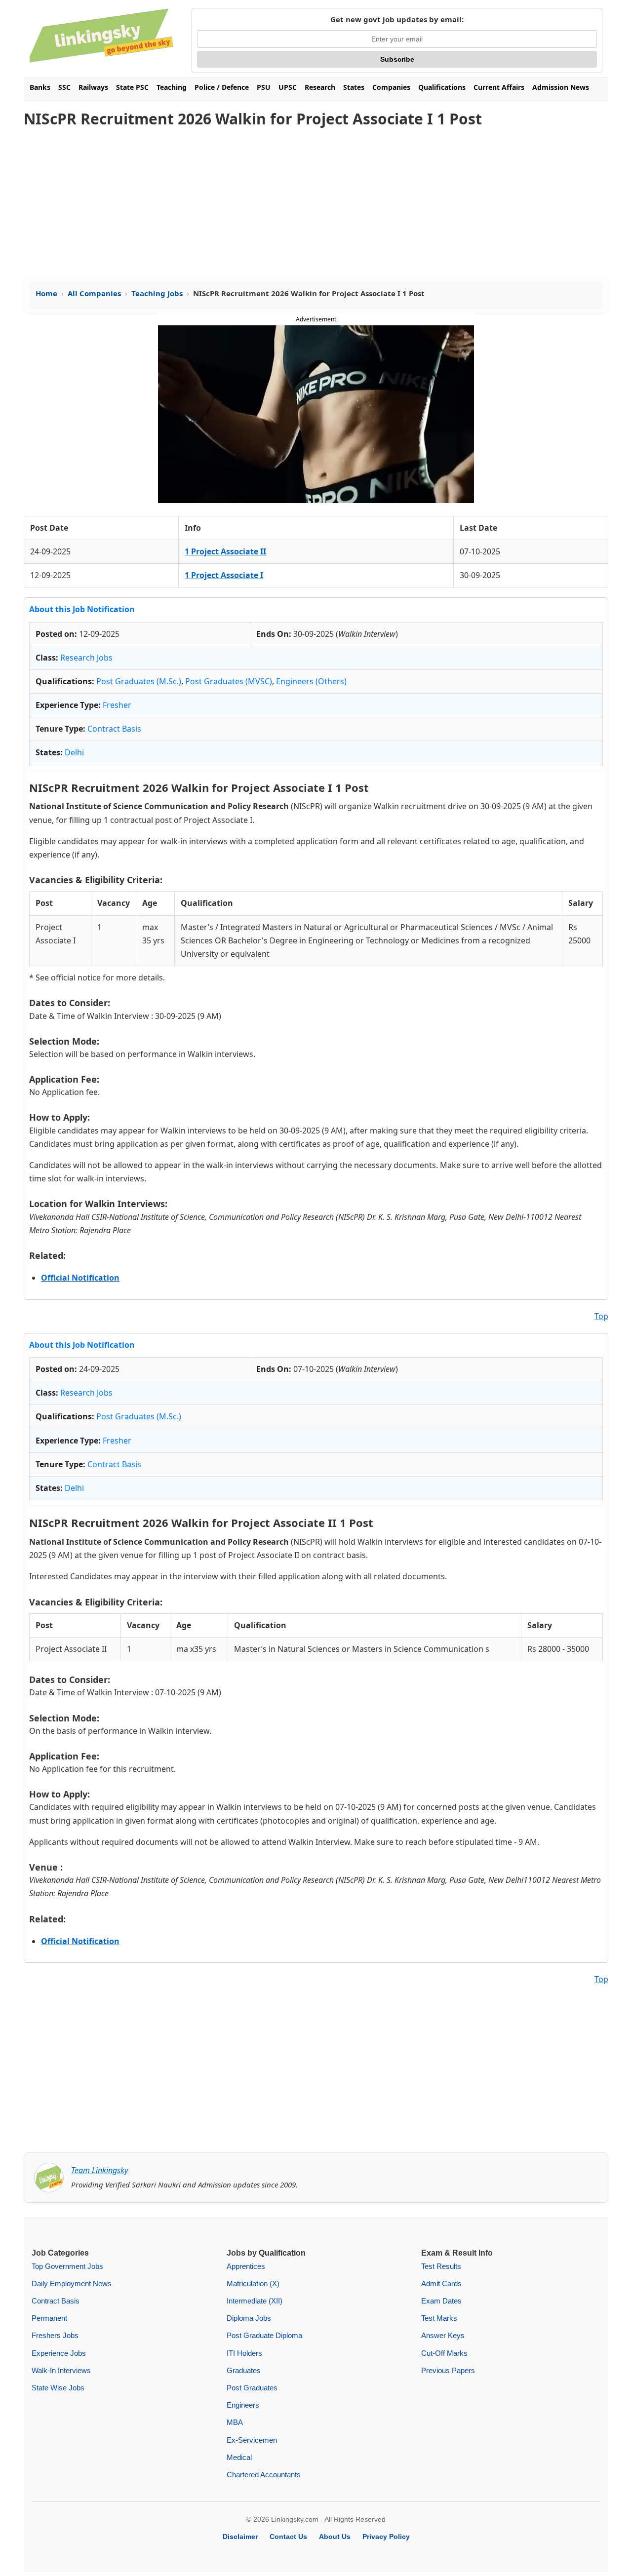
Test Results (441, 2266)
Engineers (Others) (311, 681)
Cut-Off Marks (444, 2353)
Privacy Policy (386, 2537)
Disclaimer (240, 2537)
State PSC (132, 87)
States (354, 87)
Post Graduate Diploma (264, 2335)
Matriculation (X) (253, 2283)
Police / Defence (222, 87)
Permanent (49, 2318)
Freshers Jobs (55, 2335)
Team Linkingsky (99, 2170)
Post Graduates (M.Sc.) (139, 681)
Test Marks (439, 2318)
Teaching (172, 87)
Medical (239, 2457)
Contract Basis (114, 729)
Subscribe (397, 59)
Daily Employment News (72, 2283)
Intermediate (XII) (255, 2301)
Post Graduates (252, 2388)
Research (320, 87)
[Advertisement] (316, 203)
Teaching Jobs (157, 293)
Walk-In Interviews (61, 2370)
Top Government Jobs (67, 2266)
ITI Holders (244, 2353)
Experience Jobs (59, 2353)
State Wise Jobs (58, 2388)
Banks (40, 87)
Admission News (561, 87)
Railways (93, 87)
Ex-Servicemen (252, 2440)
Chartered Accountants (264, 2475)
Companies (391, 87)
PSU (264, 87)
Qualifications (442, 87)
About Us (335, 2537)
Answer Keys (443, 2335)
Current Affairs (499, 87)
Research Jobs (86, 658)
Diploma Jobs (249, 2318)
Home (46, 293)
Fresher (117, 705)
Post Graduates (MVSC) (229, 681)
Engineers (243, 2405)
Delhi (74, 752)
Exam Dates (441, 2301)
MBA (235, 2422)
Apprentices (246, 2266)
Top (601, 1316)
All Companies (94, 293)
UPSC (288, 87)
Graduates (244, 2370)
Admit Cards (441, 2283)
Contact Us (288, 2537)
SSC (64, 87)
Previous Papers (448, 2370)
